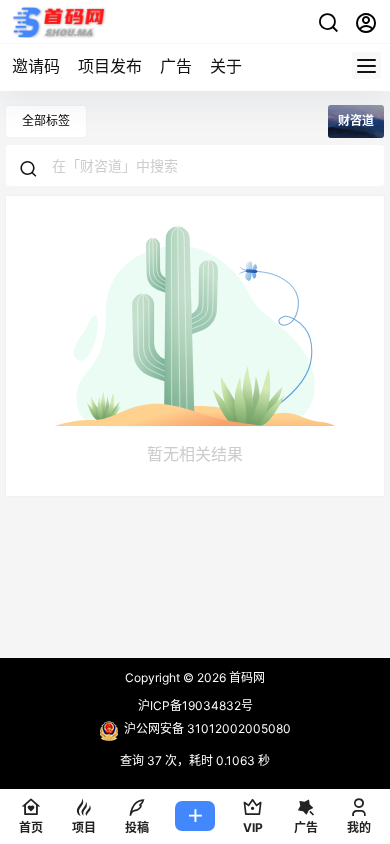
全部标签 (46, 120)
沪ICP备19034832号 (195, 705)
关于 (226, 66)
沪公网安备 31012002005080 (207, 728)
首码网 (245, 677)
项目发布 (110, 66)
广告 (176, 66)
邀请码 (36, 66)
